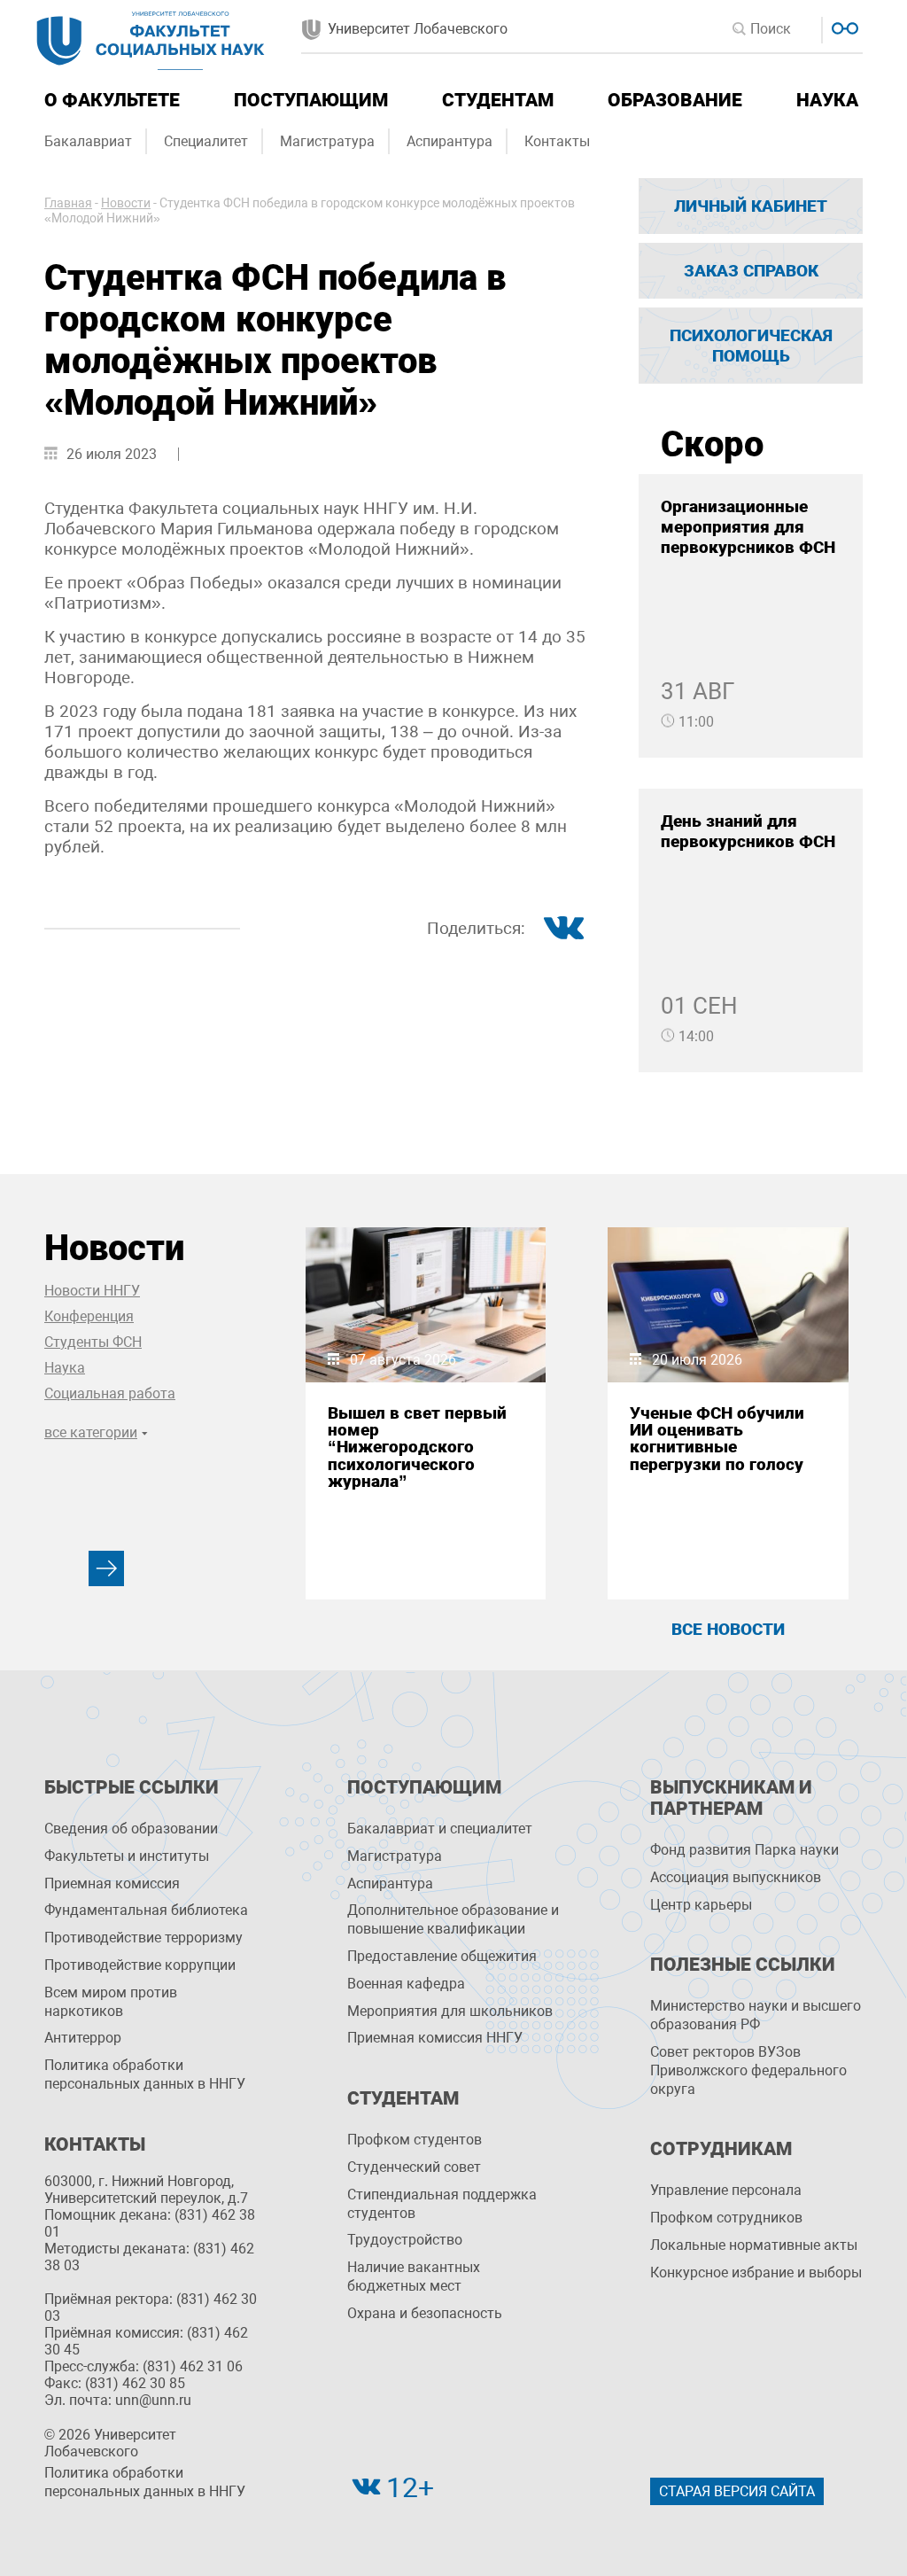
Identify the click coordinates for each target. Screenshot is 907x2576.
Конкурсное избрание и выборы (756, 2272)
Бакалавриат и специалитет (440, 1829)
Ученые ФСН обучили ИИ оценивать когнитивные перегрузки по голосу (717, 1439)
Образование (675, 100)
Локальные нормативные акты (754, 2245)
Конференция (89, 1316)
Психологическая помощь (751, 346)
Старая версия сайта (737, 2491)
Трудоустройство (405, 2240)
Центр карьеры (701, 1905)
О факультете (112, 100)
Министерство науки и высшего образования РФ (756, 2015)
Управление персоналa (726, 2190)
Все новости (728, 1629)
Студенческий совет (414, 2167)
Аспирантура (450, 141)
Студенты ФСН (93, 1342)
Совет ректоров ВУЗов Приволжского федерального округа (748, 2070)
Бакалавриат (88, 141)
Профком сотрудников (726, 2218)
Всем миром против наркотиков (111, 2002)
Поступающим (311, 100)
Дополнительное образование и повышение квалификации (453, 1919)
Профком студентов (415, 2140)
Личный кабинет (751, 206)
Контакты (557, 141)
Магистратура (327, 141)
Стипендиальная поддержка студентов (442, 2204)
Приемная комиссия (112, 1883)
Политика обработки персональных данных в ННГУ (145, 2074)
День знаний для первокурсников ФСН (748, 831)
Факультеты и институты (127, 1856)
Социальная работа (110, 1393)
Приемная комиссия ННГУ (435, 2038)
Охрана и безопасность (425, 2313)
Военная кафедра (406, 1984)
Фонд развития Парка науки (744, 1850)
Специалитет (206, 141)
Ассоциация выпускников (736, 1877)
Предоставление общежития (442, 1956)
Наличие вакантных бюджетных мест (414, 2276)
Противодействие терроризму (143, 1938)
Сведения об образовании (131, 1829)
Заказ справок (751, 271)
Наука (827, 100)
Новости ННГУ (92, 1291)
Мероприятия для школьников (450, 2011)
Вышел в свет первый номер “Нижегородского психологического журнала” (417, 1447)
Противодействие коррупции (140, 1965)
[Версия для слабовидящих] (843, 26)
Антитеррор (83, 2038)
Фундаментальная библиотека (146, 1910)
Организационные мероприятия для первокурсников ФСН (748, 527)
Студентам (498, 100)
